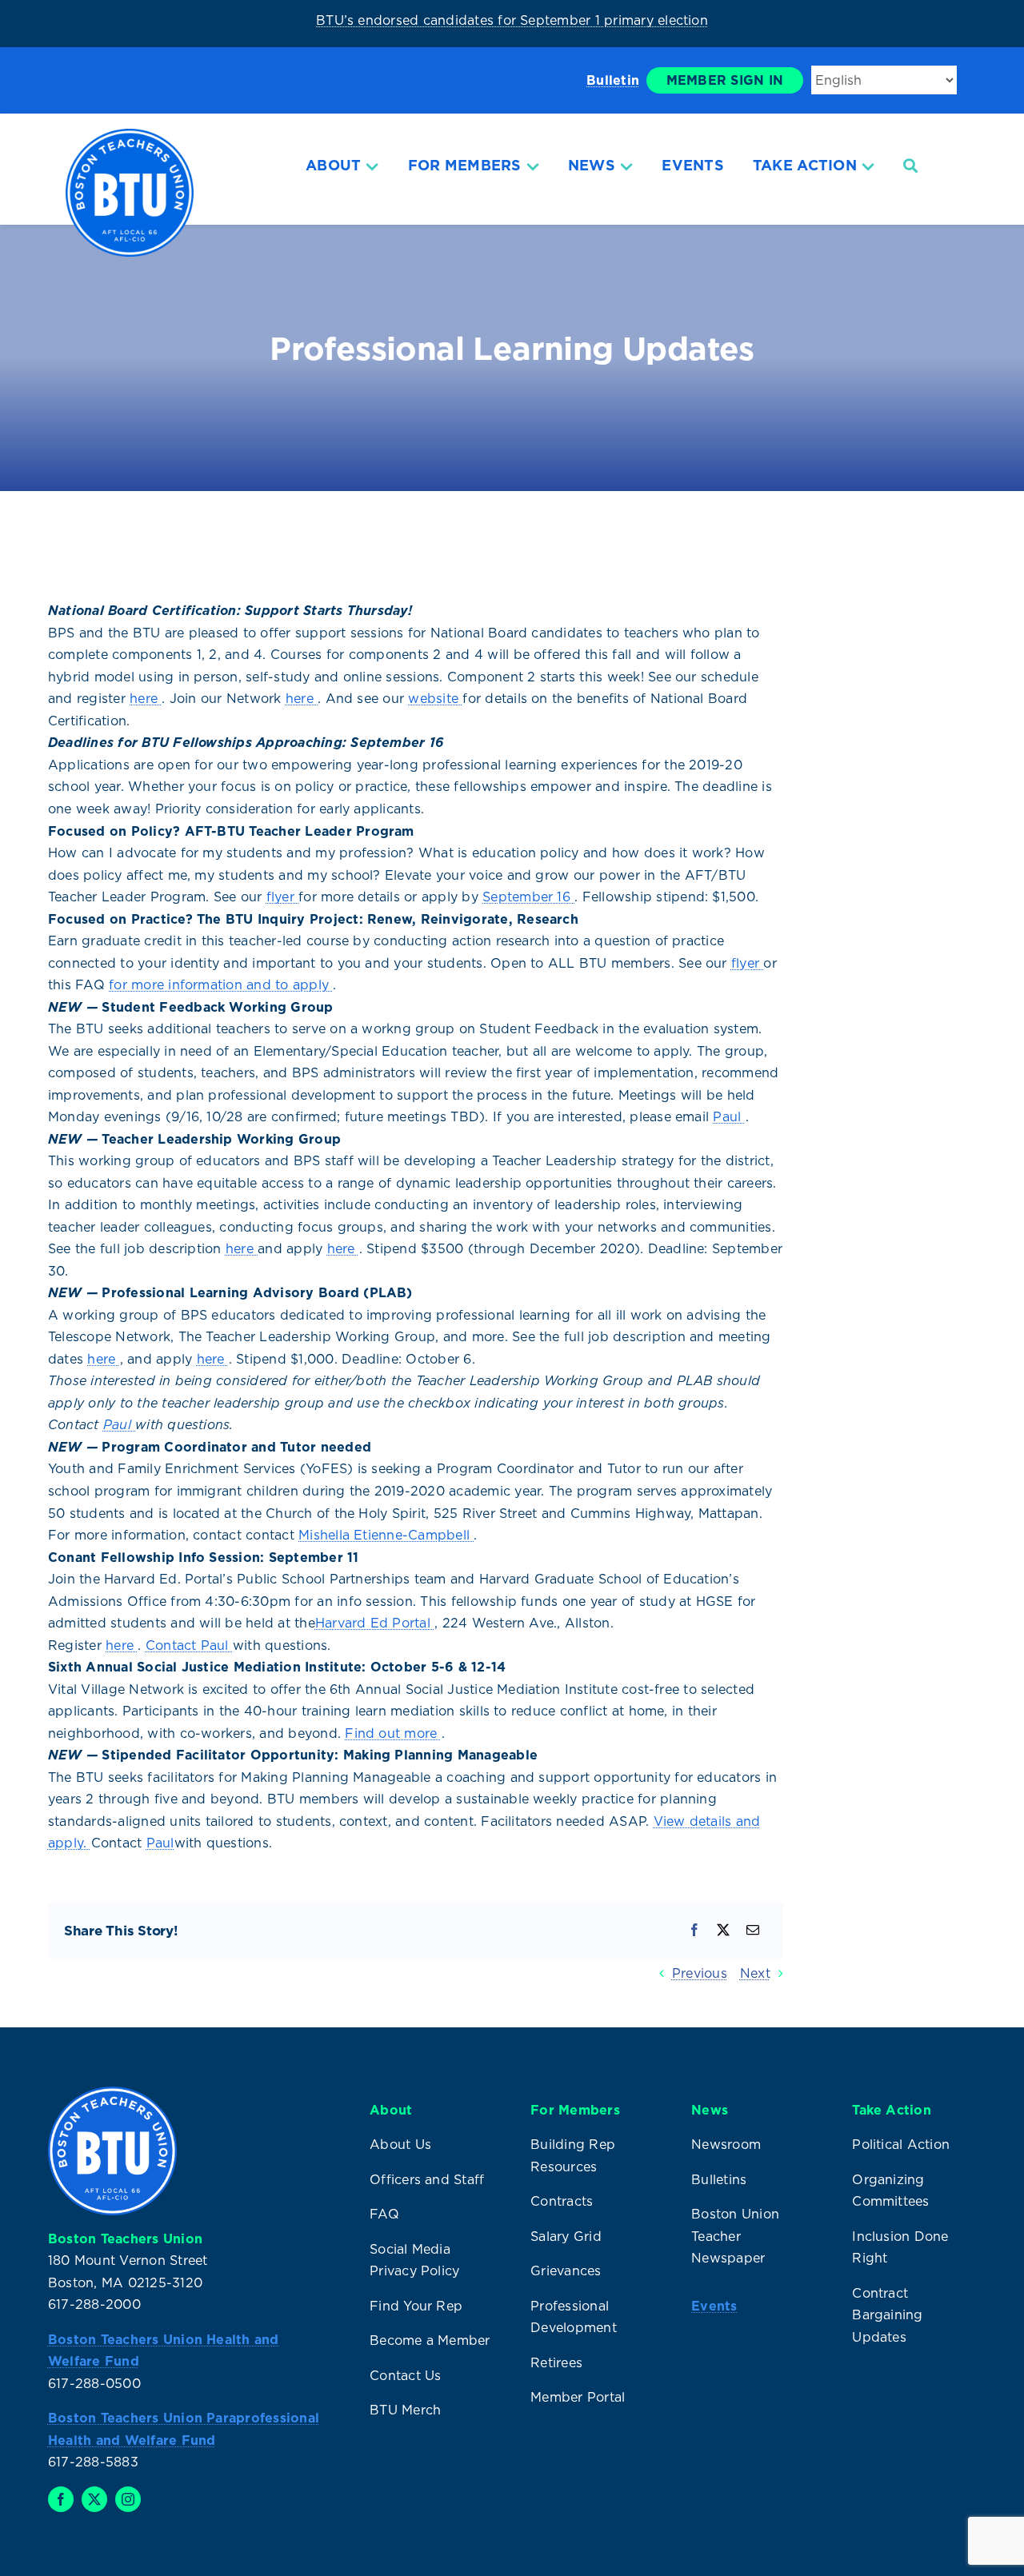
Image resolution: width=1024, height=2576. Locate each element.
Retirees (556, 2362)
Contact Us (405, 2375)
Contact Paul (189, 1645)
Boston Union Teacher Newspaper (735, 2236)
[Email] (753, 1931)
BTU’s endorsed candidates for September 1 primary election (512, 20)
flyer (282, 897)
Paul (729, 1116)
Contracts (562, 2201)
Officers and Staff (427, 2179)
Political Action (901, 2144)
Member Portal (578, 2397)
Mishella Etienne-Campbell (386, 1535)
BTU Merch (405, 2410)
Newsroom (726, 2144)
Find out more (393, 1733)
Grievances (566, 2270)
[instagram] (128, 2499)
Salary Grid (566, 2236)
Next (755, 1973)
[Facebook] (694, 1931)
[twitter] (94, 2499)
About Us (400, 2144)
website (435, 698)
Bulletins (719, 2179)
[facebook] (61, 2499)
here (146, 698)
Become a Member (430, 2340)
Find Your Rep (416, 2306)
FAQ (384, 2214)
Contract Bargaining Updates (887, 2315)
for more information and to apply (221, 984)
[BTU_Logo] (130, 135)
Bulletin (613, 80)
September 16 (528, 897)
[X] (723, 1931)
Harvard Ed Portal (375, 1623)
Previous (700, 1973)
